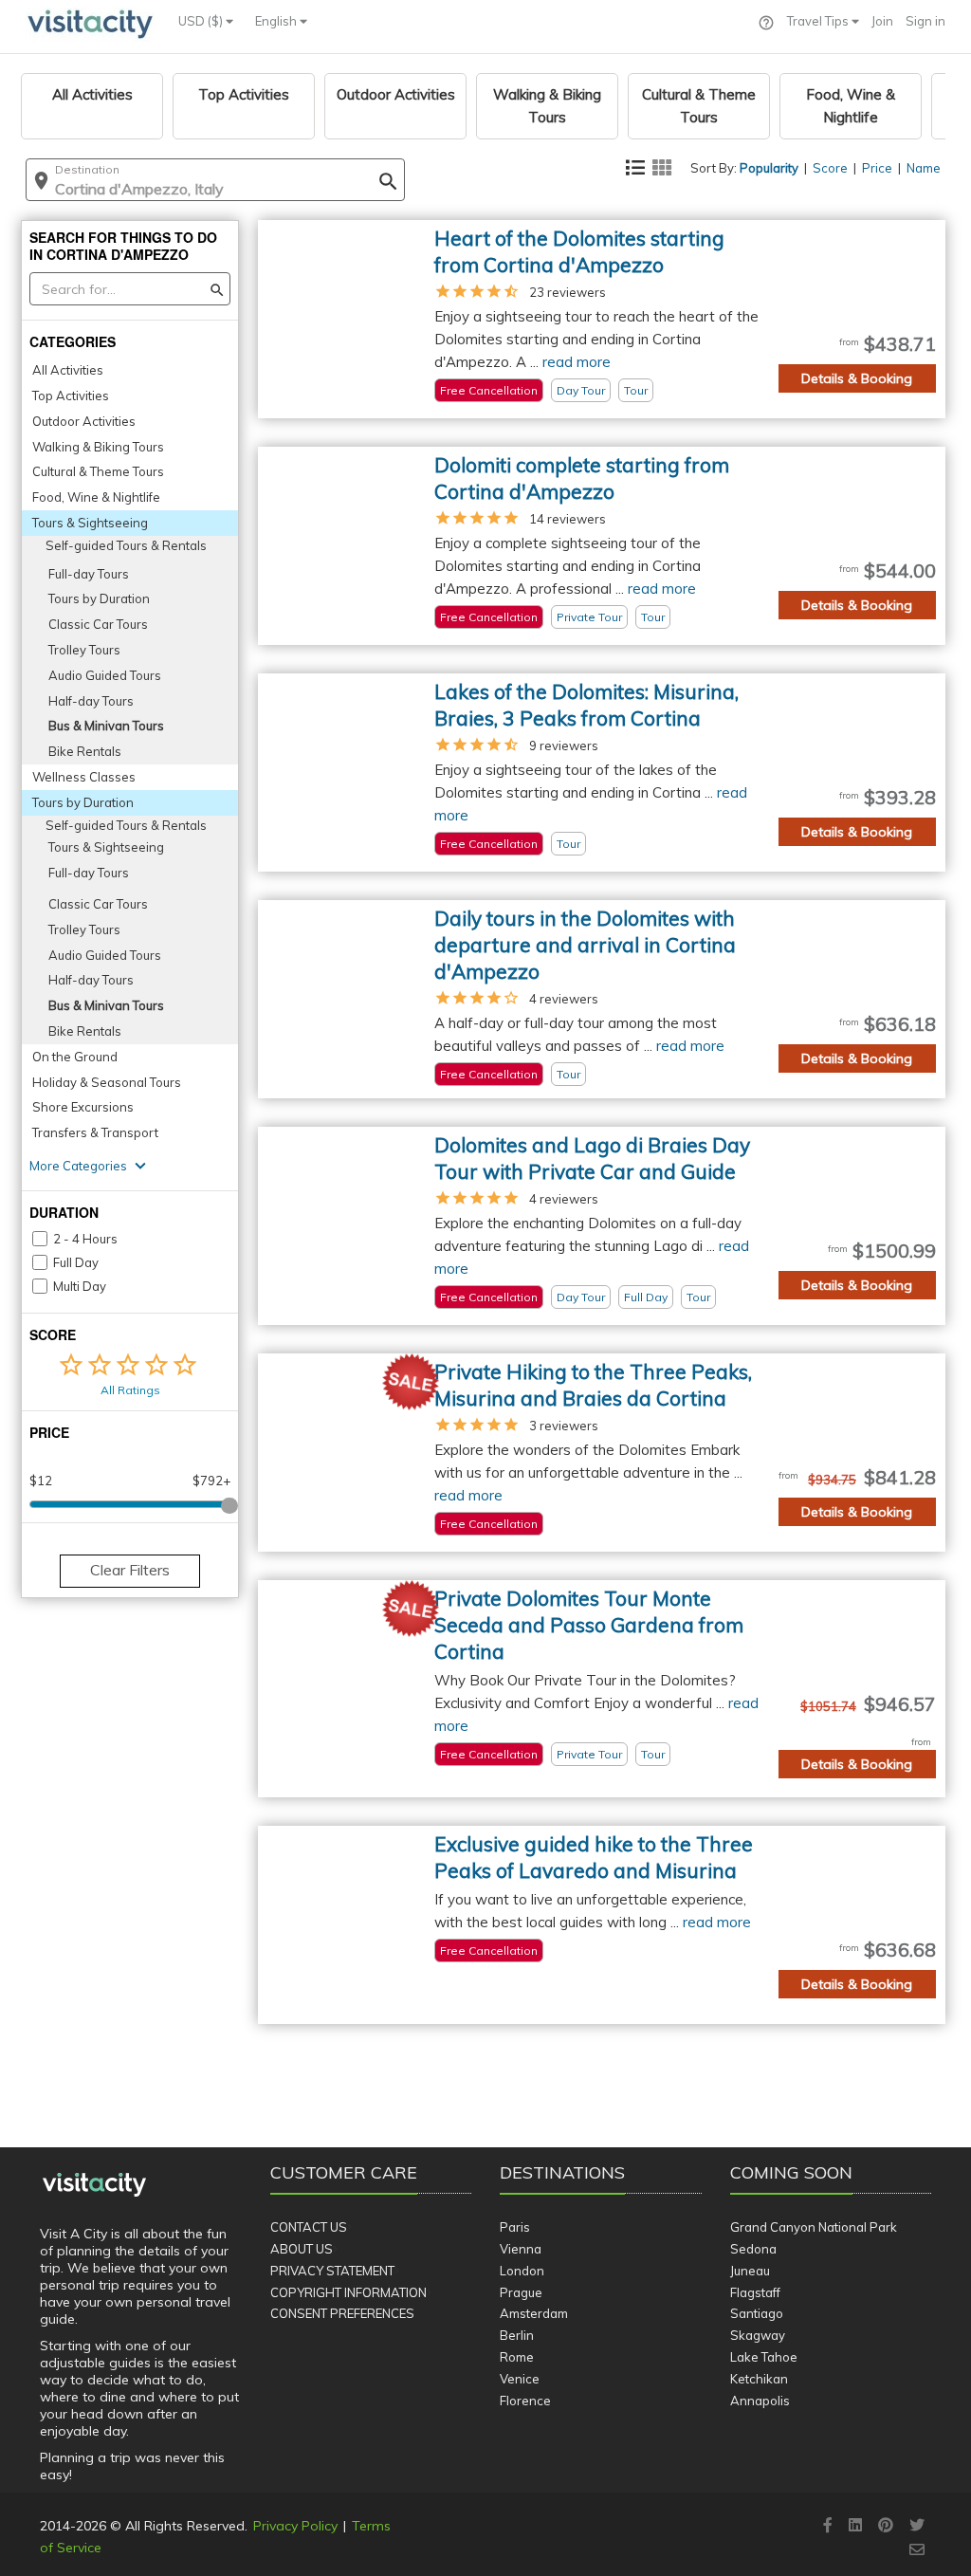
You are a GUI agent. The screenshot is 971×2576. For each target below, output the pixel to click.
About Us (302, 2249)
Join (882, 21)
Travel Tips (819, 21)
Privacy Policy (295, 2526)
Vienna (521, 2249)
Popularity (769, 168)
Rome (517, 2357)
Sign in (925, 21)
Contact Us (309, 2227)
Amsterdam (534, 2313)
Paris (515, 2227)
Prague (521, 2292)
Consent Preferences (342, 2313)
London (522, 2271)
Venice (520, 2379)
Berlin (517, 2335)
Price (877, 168)
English (277, 21)
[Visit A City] (94, 2185)
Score (830, 168)
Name (924, 168)
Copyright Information (348, 2292)
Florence (525, 2401)
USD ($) (202, 21)
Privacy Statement (332, 2271)
